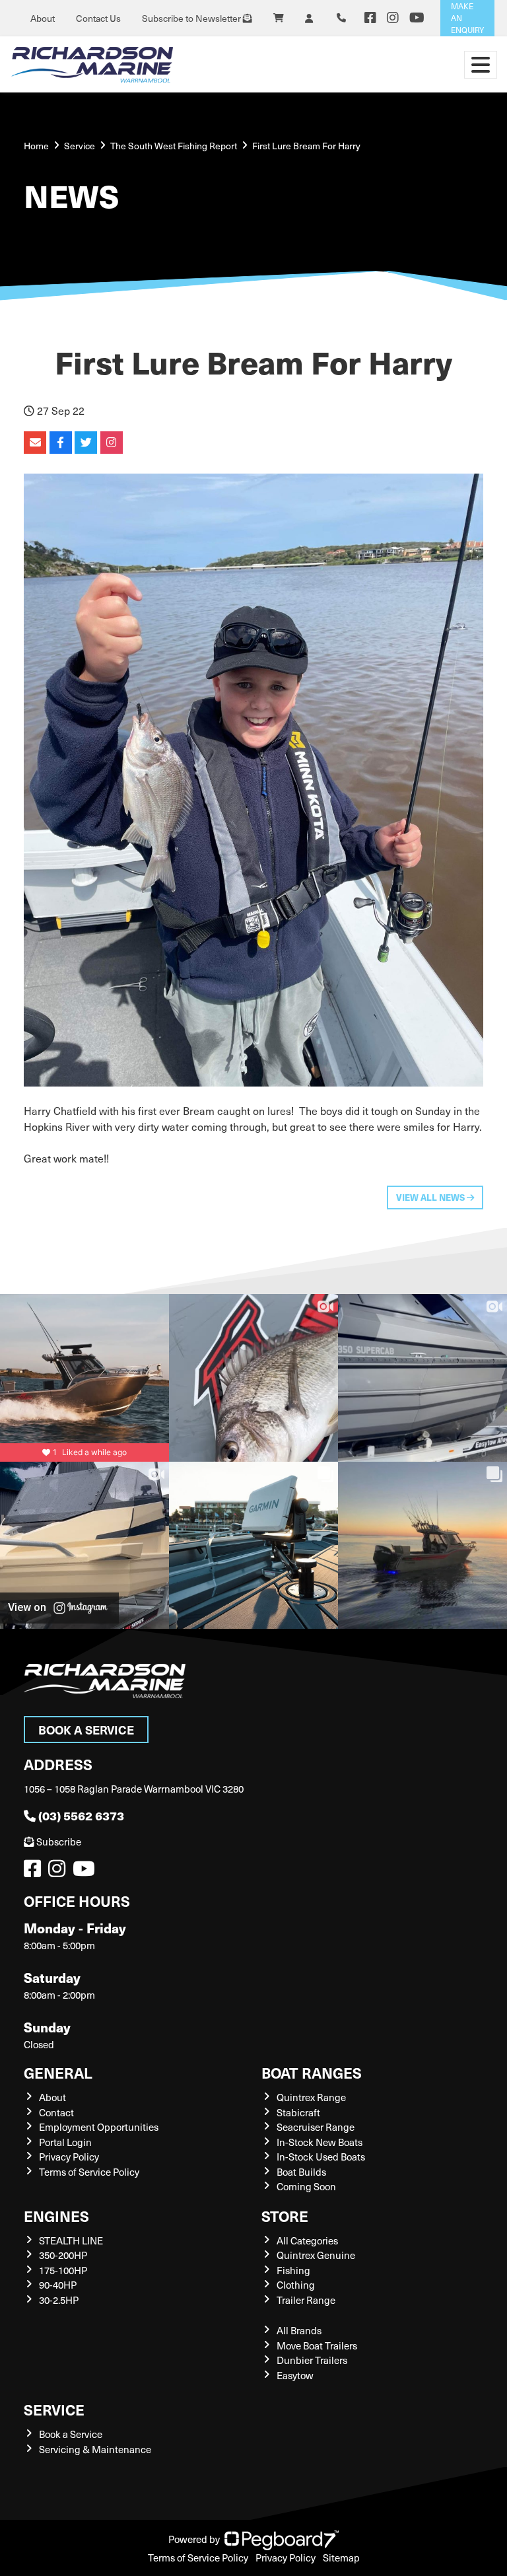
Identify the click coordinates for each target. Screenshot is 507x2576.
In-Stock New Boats (320, 2142)
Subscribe (59, 1842)
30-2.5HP (59, 2300)
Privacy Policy (69, 2157)
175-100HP (63, 2270)
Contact (56, 2112)
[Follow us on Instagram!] (59, 1872)
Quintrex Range (311, 2097)
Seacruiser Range (316, 2127)
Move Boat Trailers (317, 2345)
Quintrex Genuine (316, 2255)
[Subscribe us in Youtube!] (86, 1872)
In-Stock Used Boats (321, 2157)
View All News (431, 1197)
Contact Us (98, 18)
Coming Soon (306, 2186)
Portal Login (65, 2142)
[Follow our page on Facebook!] (370, 18)
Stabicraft (298, 2112)
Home (36, 146)
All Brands (299, 2330)
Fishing (293, 2270)
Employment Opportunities (99, 2127)
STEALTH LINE (71, 2240)
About (43, 18)
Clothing (296, 2285)
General (58, 2072)
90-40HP (58, 2285)
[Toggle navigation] (481, 65)
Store (285, 2216)
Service (54, 2409)
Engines (56, 2216)
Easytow (295, 2375)
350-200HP (63, 2255)
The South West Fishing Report (174, 146)
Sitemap (341, 2558)
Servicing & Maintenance (95, 2449)
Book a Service (86, 1730)
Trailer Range (306, 2300)
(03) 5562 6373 (81, 1815)
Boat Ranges (312, 2072)
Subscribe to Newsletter (192, 18)
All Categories (307, 2240)
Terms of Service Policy (89, 2172)
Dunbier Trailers (312, 2360)
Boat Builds (301, 2172)
